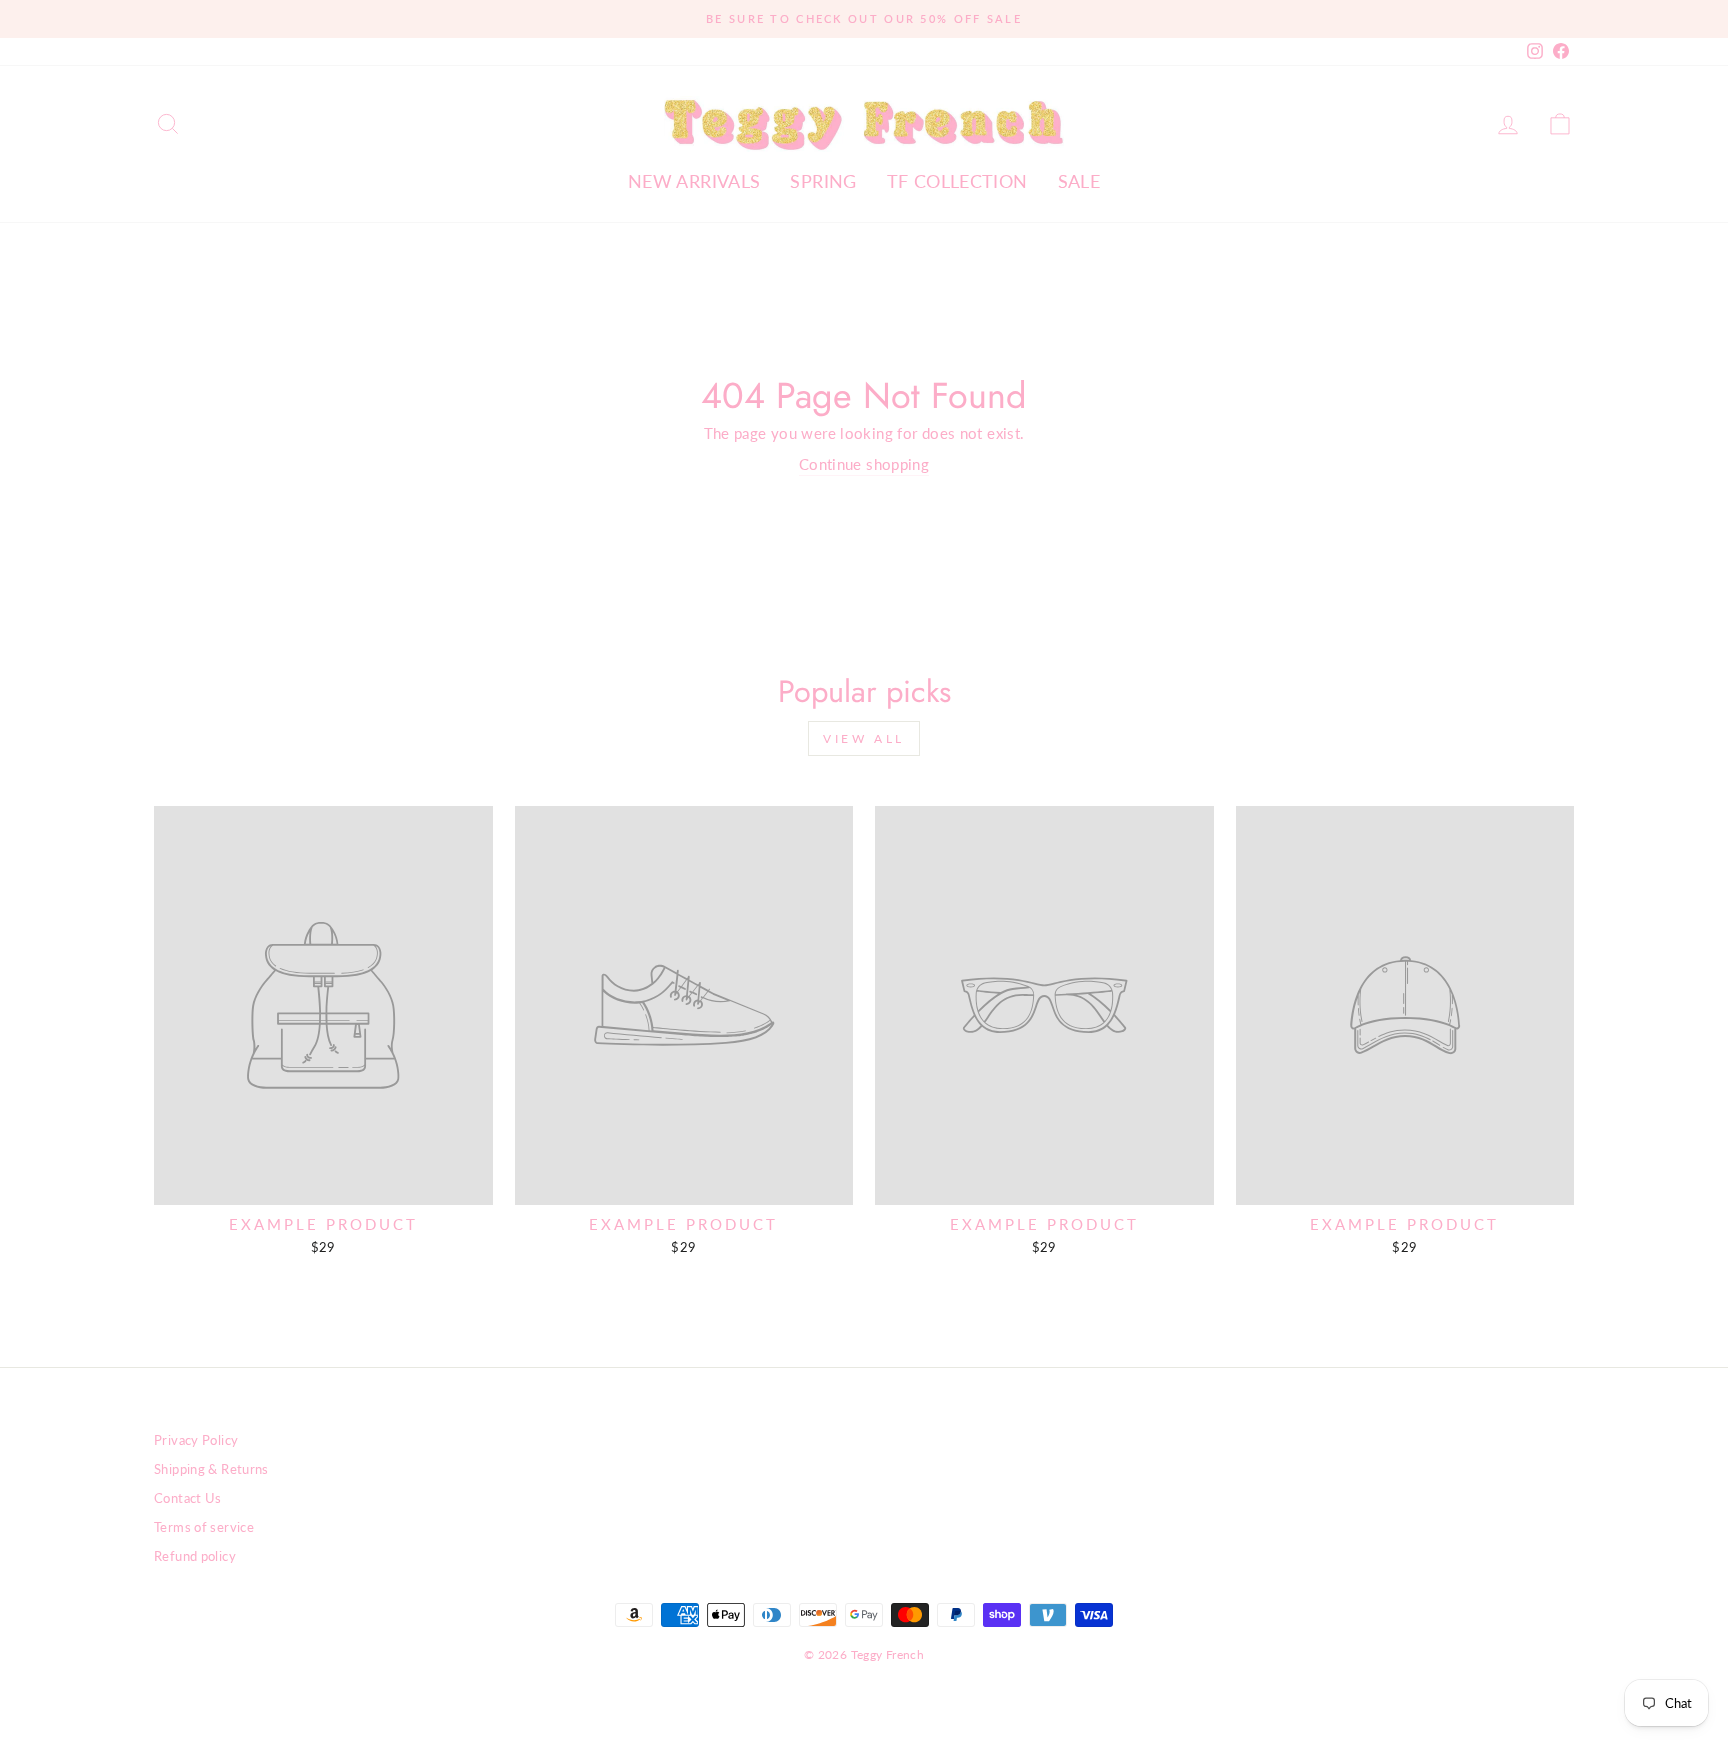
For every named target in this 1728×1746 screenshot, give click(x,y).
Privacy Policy (196, 1440)
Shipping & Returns (211, 1469)
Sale (1079, 181)
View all (864, 738)
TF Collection (957, 181)
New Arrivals (694, 181)
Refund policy (195, 1556)
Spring (823, 181)
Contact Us (188, 1498)
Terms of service (204, 1527)
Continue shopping (864, 464)
